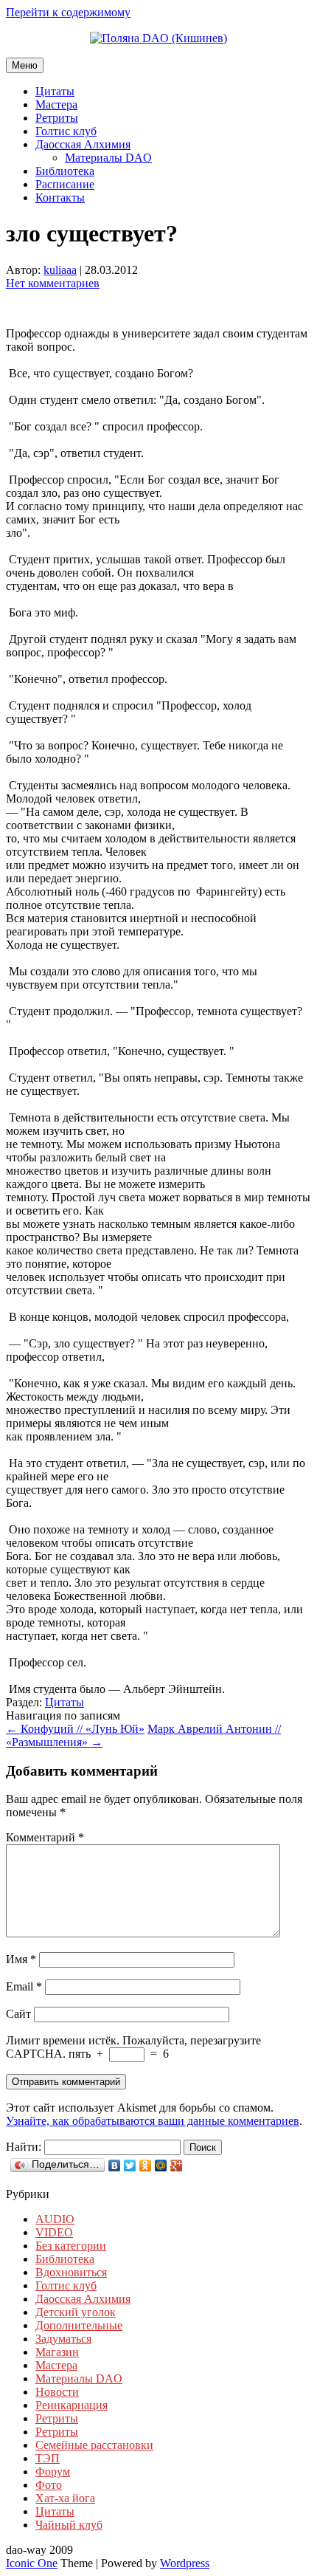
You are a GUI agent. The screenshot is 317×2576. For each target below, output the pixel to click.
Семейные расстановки (94, 2445)
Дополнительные (79, 2325)
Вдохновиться (71, 2272)
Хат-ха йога (65, 2498)
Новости (57, 2392)
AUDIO (55, 2219)
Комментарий (45, 1837)
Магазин (57, 2352)
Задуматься (63, 2339)
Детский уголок (76, 2312)
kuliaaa (60, 270)
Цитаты (55, 91)
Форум (53, 2472)
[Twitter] (130, 2165)
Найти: (24, 2147)
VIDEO (54, 2232)
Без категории (71, 2246)
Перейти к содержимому (68, 12)
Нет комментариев (53, 283)
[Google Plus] (177, 2165)
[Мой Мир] (161, 2165)
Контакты (60, 198)
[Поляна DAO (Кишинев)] (158, 38)
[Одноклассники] (146, 2165)
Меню (25, 65)
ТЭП (48, 2458)
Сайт (18, 2014)
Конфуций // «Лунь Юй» (75, 1729)
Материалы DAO (108, 158)
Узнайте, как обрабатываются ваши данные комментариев (153, 2121)
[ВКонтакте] (115, 2165)
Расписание (65, 184)
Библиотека (65, 171)
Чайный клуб (69, 2525)
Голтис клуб (66, 131)
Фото (49, 2485)
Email (24, 1986)
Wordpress (185, 2563)
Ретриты (57, 118)
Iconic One (32, 2563)
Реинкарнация (72, 2405)
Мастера (56, 104)
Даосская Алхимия (83, 144)
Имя (21, 1959)
